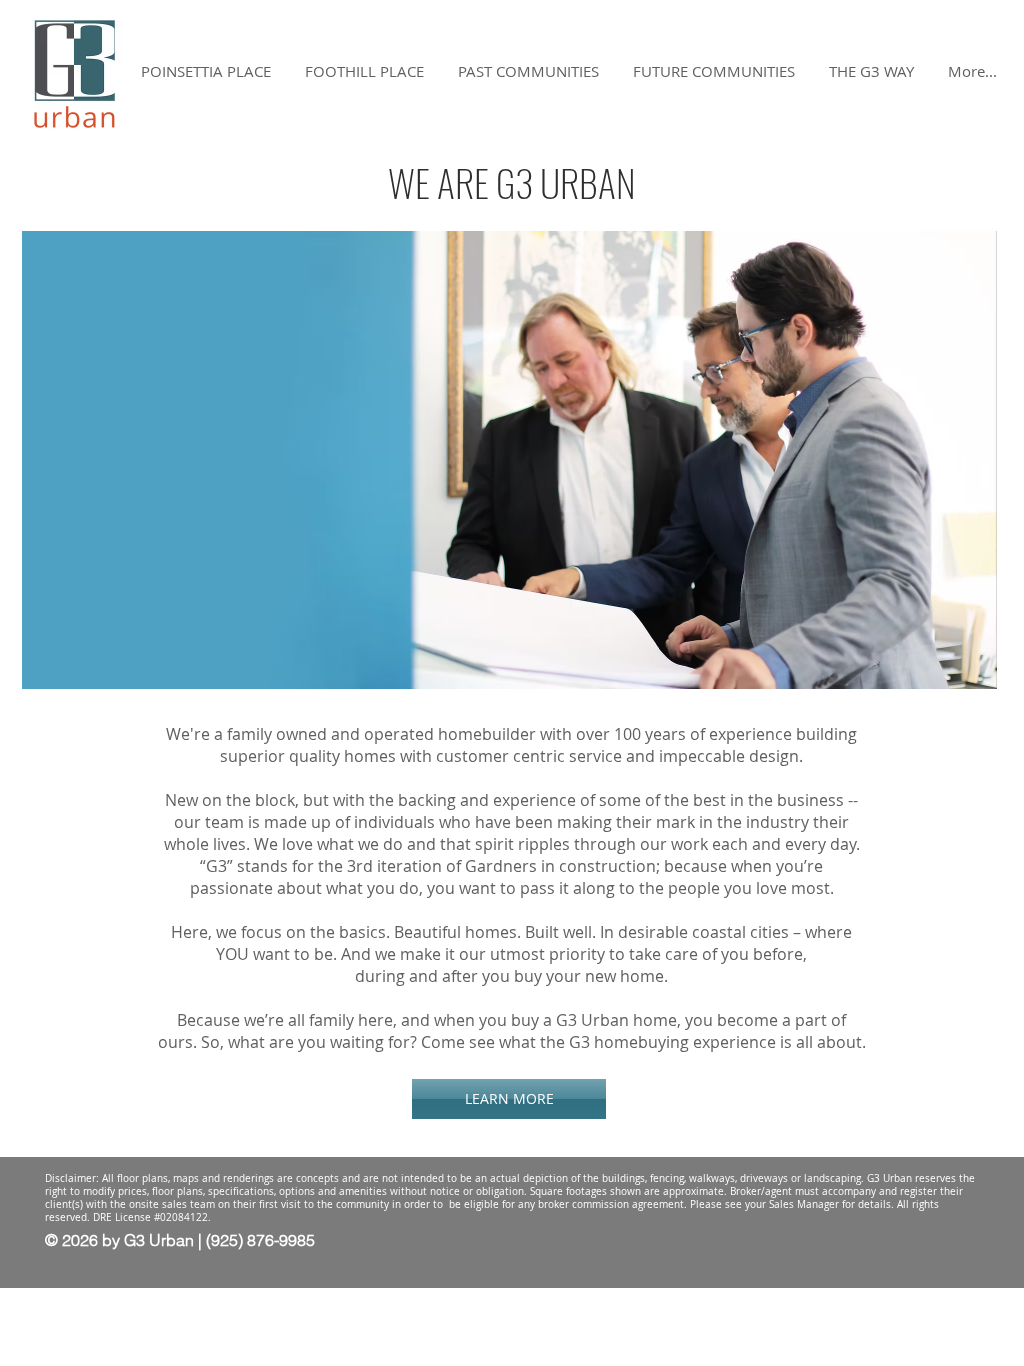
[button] (871, 71)
